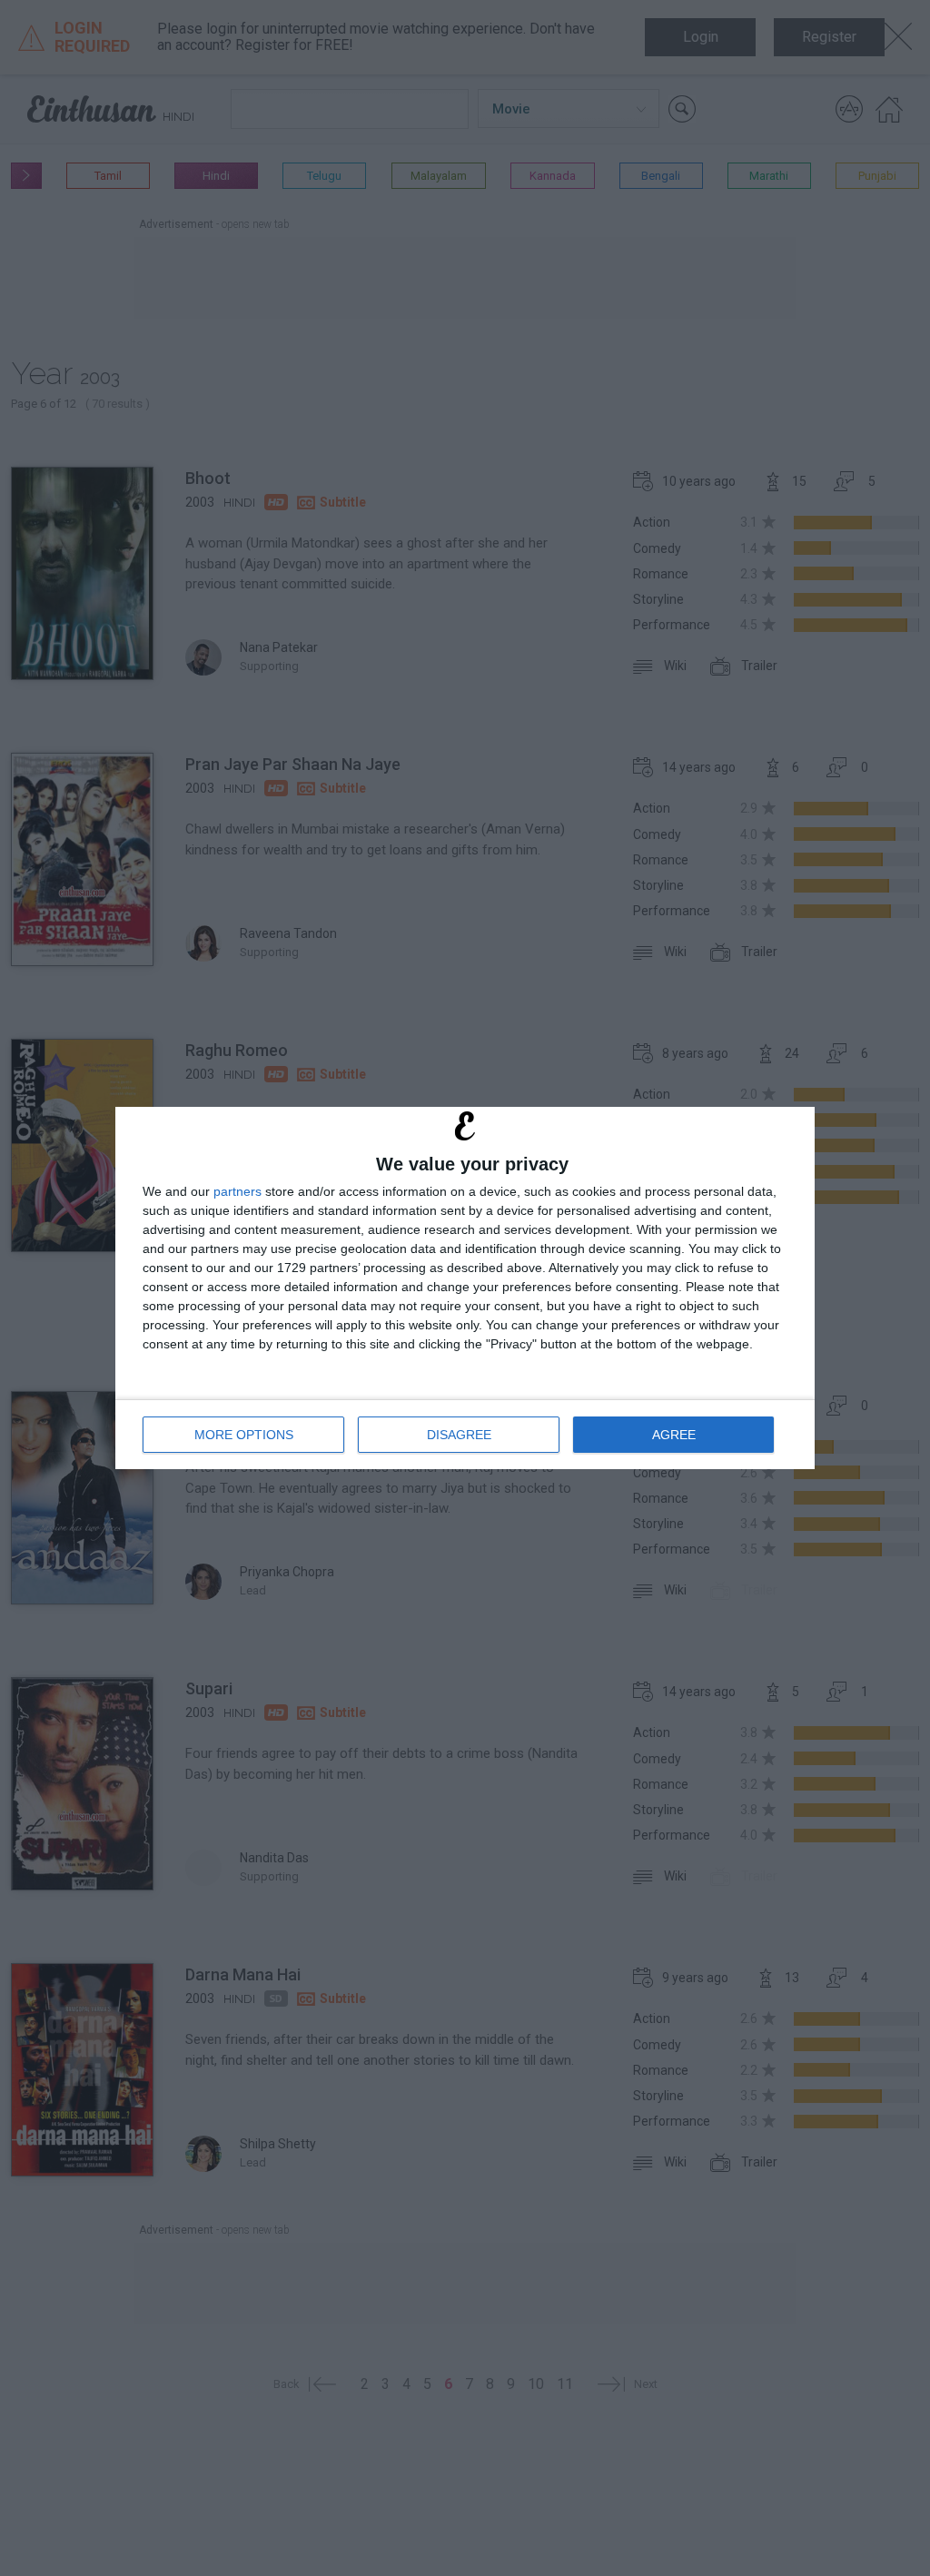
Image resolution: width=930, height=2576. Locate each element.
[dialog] (465, 1288)
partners (237, 1191)
